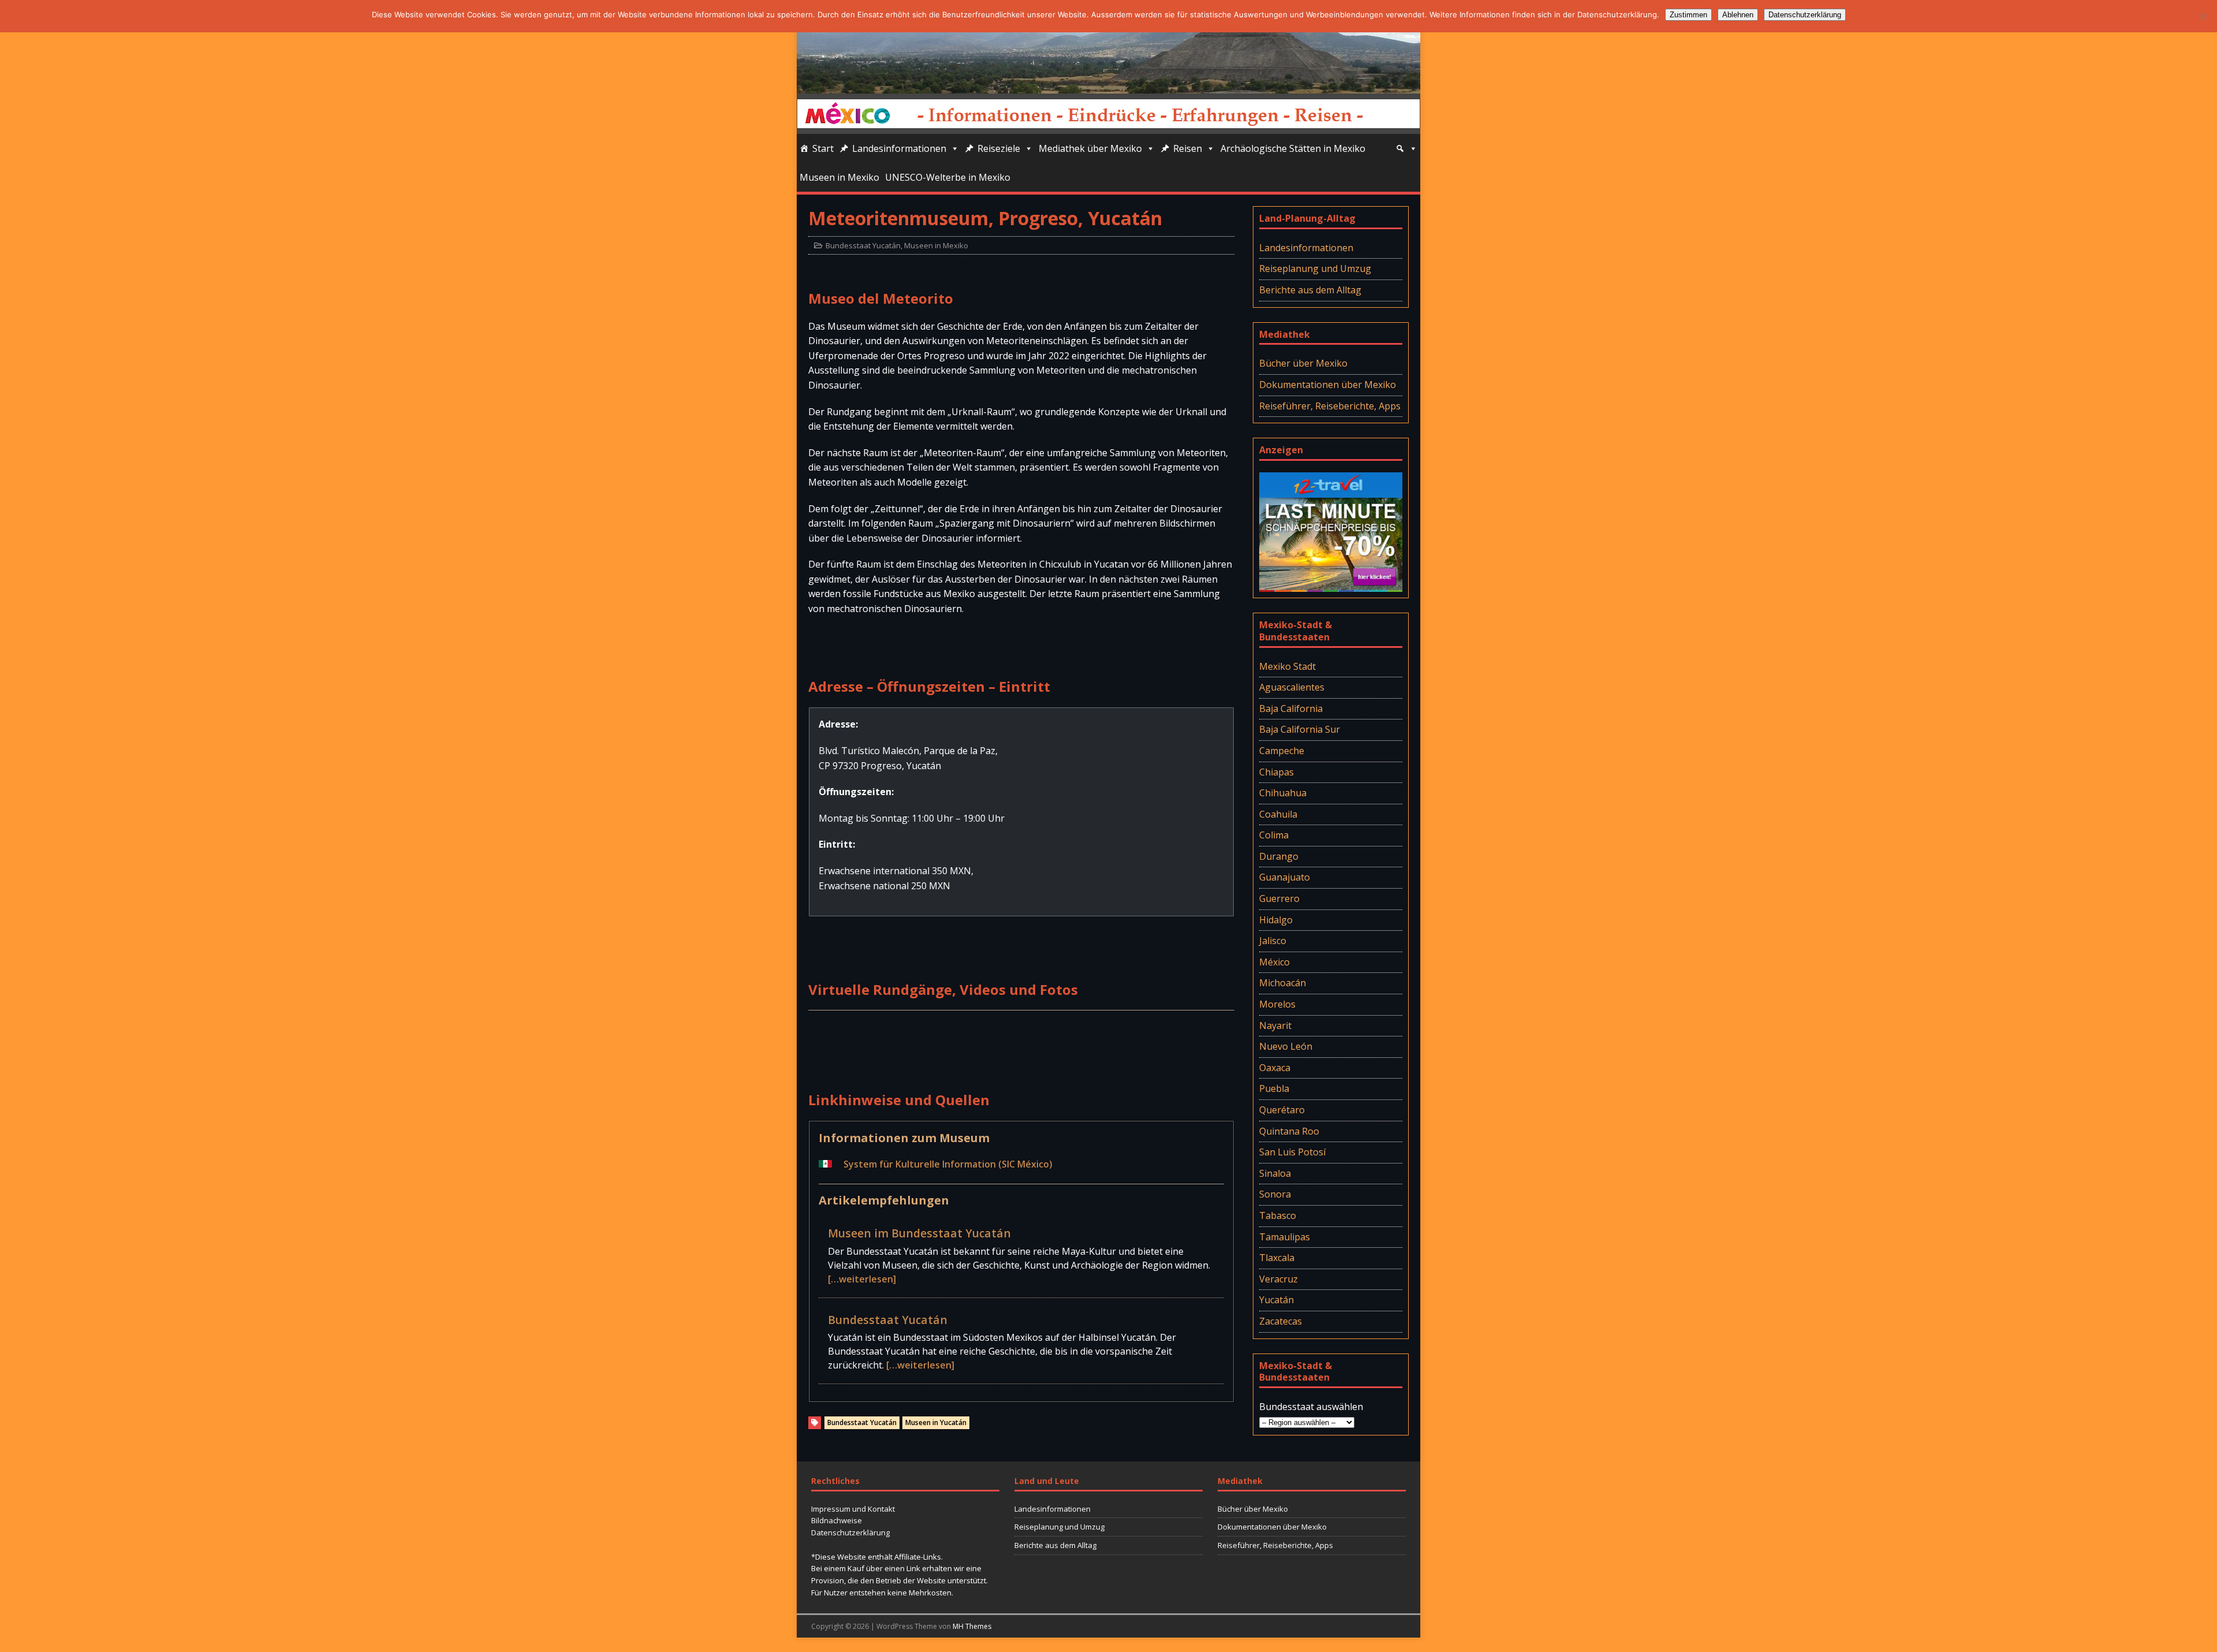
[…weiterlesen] (862, 1279)
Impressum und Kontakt (853, 1509)
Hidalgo (1276, 920)
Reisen (1188, 148)
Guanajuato (1285, 877)
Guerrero (1279, 898)
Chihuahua (1283, 793)
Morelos (1277, 1004)
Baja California (1291, 708)
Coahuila (1278, 814)
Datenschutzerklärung (850, 1532)
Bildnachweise (837, 1520)
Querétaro (1282, 1110)
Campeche (1282, 751)
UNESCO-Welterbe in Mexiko (948, 177)
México (1274, 962)
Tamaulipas (1285, 1237)
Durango (1279, 856)
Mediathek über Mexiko (1090, 148)
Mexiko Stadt (1287, 666)
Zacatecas (1281, 1321)
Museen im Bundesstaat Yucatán (919, 1233)
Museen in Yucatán (936, 1422)
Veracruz (1279, 1279)
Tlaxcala (1277, 1258)
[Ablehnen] (2203, 16)
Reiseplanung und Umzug (1315, 269)
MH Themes (972, 1626)
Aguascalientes (1292, 687)
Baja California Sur (1300, 729)
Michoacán (1283, 983)
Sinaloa (1275, 1173)
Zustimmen (1688, 15)
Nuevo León (1286, 1046)
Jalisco (1273, 941)
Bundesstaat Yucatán (863, 245)
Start (823, 148)
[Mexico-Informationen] (1108, 85)
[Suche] (1406, 148)
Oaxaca (1275, 1068)
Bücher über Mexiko (1303, 363)
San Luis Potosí (1292, 1152)
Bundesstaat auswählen (1311, 1407)
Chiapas (1277, 772)
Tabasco (1278, 1215)
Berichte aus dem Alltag (1310, 290)
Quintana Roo (1289, 1131)
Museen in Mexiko (839, 177)
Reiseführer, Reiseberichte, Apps (1330, 406)
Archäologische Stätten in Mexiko (1293, 148)
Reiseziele (999, 148)
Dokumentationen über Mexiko (1328, 385)
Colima (1274, 835)
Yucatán (1277, 1300)
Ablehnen (1738, 15)
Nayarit (1275, 1025)
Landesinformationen (899, 148)
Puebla (1274, 1088)
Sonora (1275, 1194)
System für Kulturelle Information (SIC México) (948, 1164)
